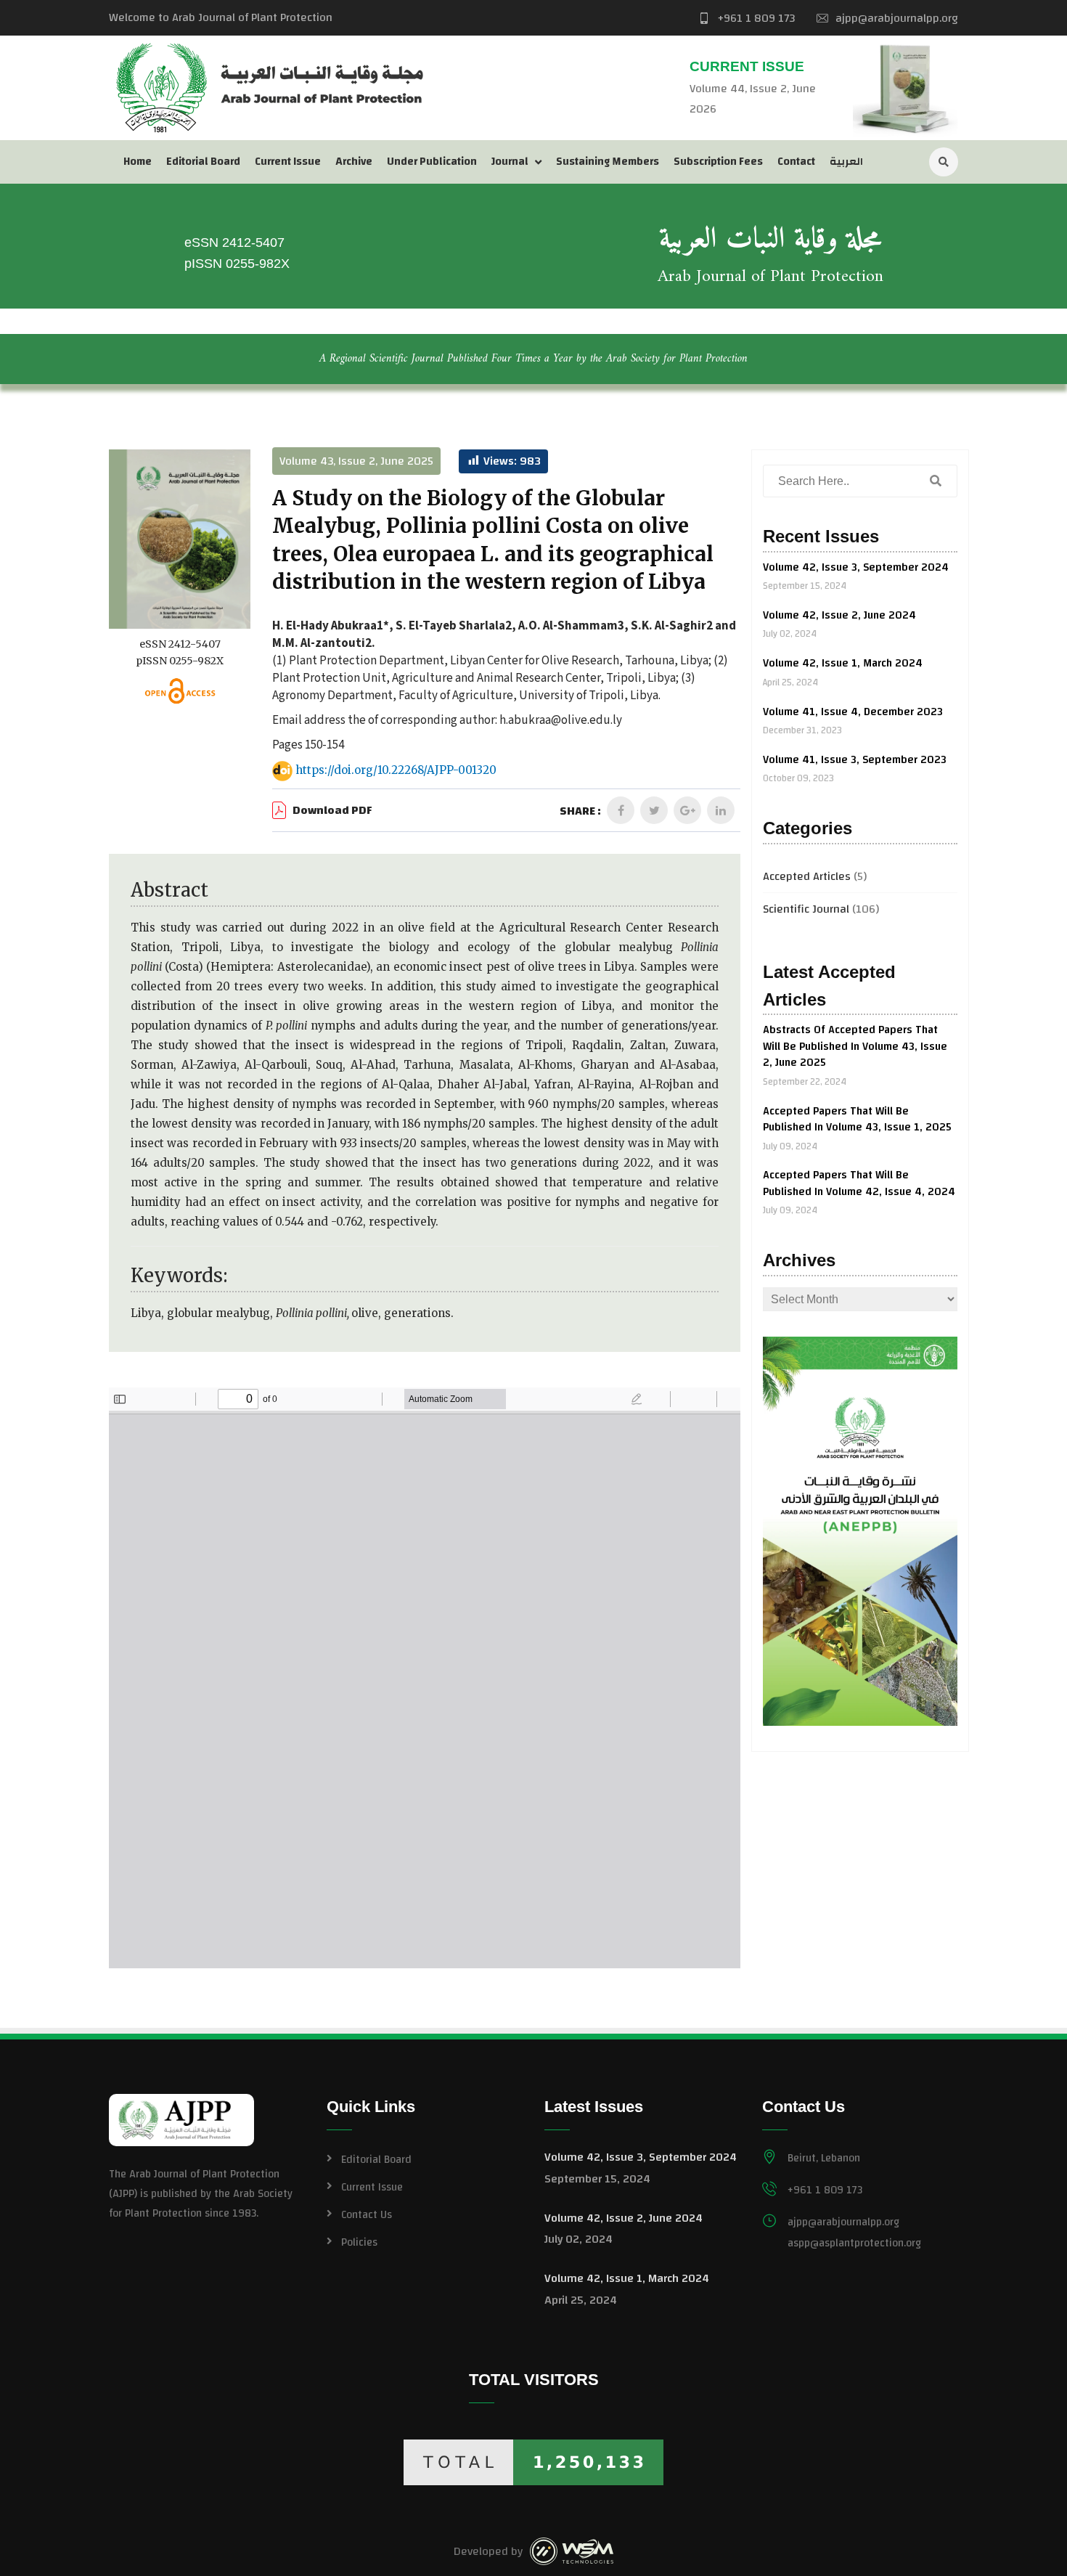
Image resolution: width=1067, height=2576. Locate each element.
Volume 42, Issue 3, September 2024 (856, 567)
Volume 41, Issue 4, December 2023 (853, 712)
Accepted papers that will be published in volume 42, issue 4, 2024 (859, 1183)
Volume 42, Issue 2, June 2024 (839, 615)
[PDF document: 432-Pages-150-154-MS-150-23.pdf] (425, 1678)
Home (138, 162)
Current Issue (288, 162)
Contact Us (367, 2215)
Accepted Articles (807, 876)
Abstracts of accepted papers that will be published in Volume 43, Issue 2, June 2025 (855, 1046)
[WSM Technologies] (572, 2551)
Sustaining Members (608, 162)
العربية (846, 162)
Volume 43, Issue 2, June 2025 (356, 461)
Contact (796, 162)
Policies (359, 2242)
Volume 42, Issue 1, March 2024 (843, 663)
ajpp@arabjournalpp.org (897, 18)
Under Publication (432, 162)
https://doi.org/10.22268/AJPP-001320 (394, 771)
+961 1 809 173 (756, 18)
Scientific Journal (806, 909)
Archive (354, 162)
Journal (510, 162)
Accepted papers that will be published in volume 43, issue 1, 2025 (857, 1120)
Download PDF (332, 811)
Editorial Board (203, 162)
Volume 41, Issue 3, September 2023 (855, 760)
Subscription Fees (718, 162)
